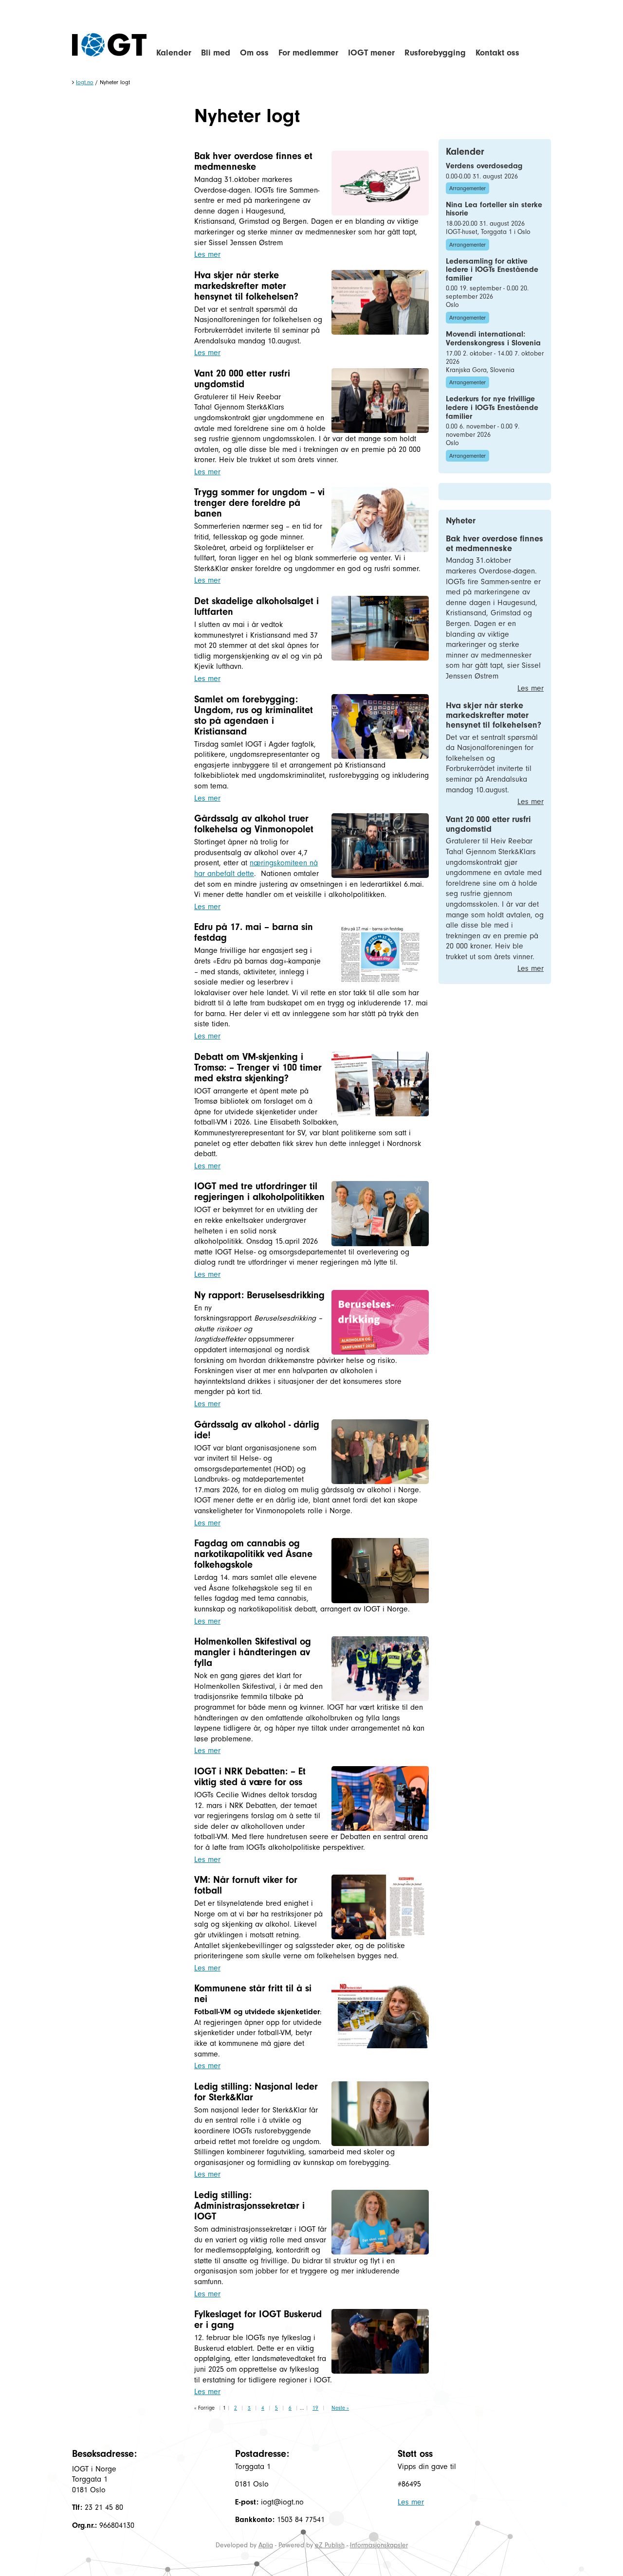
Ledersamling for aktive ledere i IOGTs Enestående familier (492, 270)
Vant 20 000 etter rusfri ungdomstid (242, 379)
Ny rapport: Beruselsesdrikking (259, 1295)
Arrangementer (467, 188)
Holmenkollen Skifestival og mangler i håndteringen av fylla (253, 1652)
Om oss (254, 53)
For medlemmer (308, 53)
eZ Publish (330, 2545)
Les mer (207, 254)
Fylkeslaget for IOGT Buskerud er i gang (258, 2319)
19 (315, 2408)
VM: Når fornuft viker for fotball (246, 1885)
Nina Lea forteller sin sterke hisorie (494, 209)
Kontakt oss (497, 53)
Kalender (174, 53)
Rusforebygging (435, 53)
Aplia (266, 2545)
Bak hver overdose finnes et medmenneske (253, 161)
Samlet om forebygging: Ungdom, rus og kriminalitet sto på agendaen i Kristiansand (254, 715)
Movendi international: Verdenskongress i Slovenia (493, 339)
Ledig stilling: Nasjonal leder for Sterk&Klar (256, 2092)
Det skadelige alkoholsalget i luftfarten (257, 606)
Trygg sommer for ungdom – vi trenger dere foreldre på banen (259, 503)
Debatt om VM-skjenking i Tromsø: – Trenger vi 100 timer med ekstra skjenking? (258, 1067)
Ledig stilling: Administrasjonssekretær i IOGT (249, 2206)
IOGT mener (371, 53)
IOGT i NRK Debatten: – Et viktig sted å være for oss (250, 1777)
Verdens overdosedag (484, 166)
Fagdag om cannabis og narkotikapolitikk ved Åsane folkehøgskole (253, 1554)
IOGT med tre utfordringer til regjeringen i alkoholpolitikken (259, 1191)
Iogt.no (85, 82)
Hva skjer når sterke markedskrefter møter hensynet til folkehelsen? (246, 286)
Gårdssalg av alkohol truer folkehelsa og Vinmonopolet (254, 824)
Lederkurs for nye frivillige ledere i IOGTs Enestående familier (492, 407)
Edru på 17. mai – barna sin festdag (254, 932)
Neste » (340, 2408)
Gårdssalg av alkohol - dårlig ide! (257, 1430)
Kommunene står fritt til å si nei (253, 1994)
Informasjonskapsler (379, 2545)
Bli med (216, 53)
